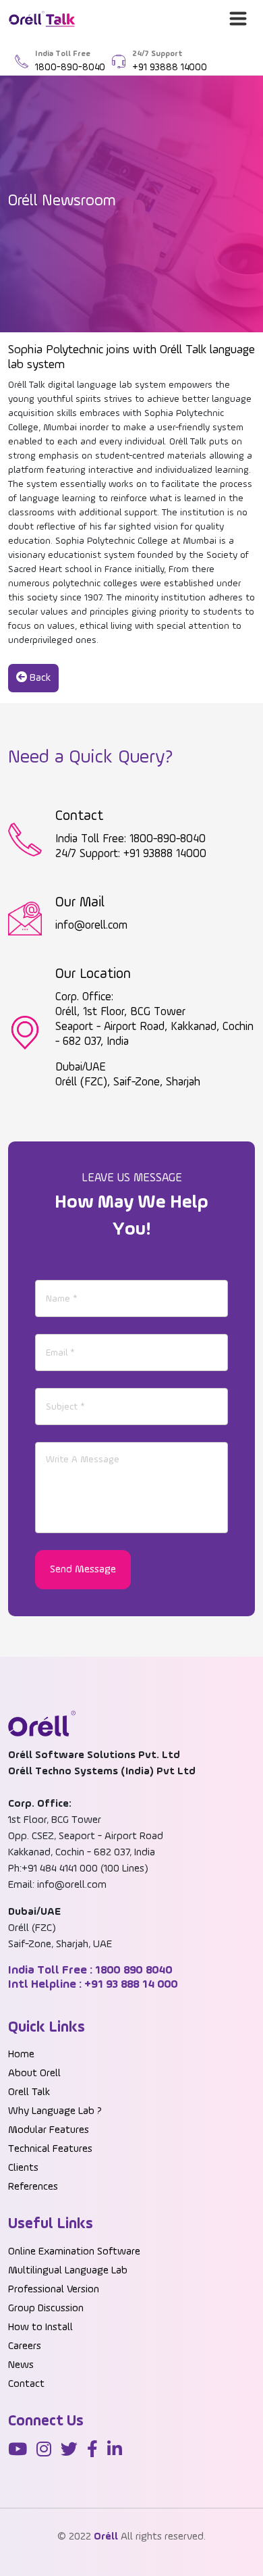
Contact (26, 2384)
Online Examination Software (74, 2252)
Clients (23, 2168)
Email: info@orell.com (57, 1885)
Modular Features (49, 2130)
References (33, 2187)
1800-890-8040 (70, 67)
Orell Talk (29, 2092)
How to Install (40, 2327)
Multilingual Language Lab (68, 2271)
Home (21, 2055)
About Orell (34, 2073)
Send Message (83, 1570)
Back (39, 678)
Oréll (106, 2537)
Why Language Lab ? (55, 2111)
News (21, 2365)
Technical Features (50, 2149)
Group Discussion (46, 2309)
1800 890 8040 (133, 1970)
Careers (25, 2346)
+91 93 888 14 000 (130, 1984)
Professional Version (54, 2290)
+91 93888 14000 (170, 67)
